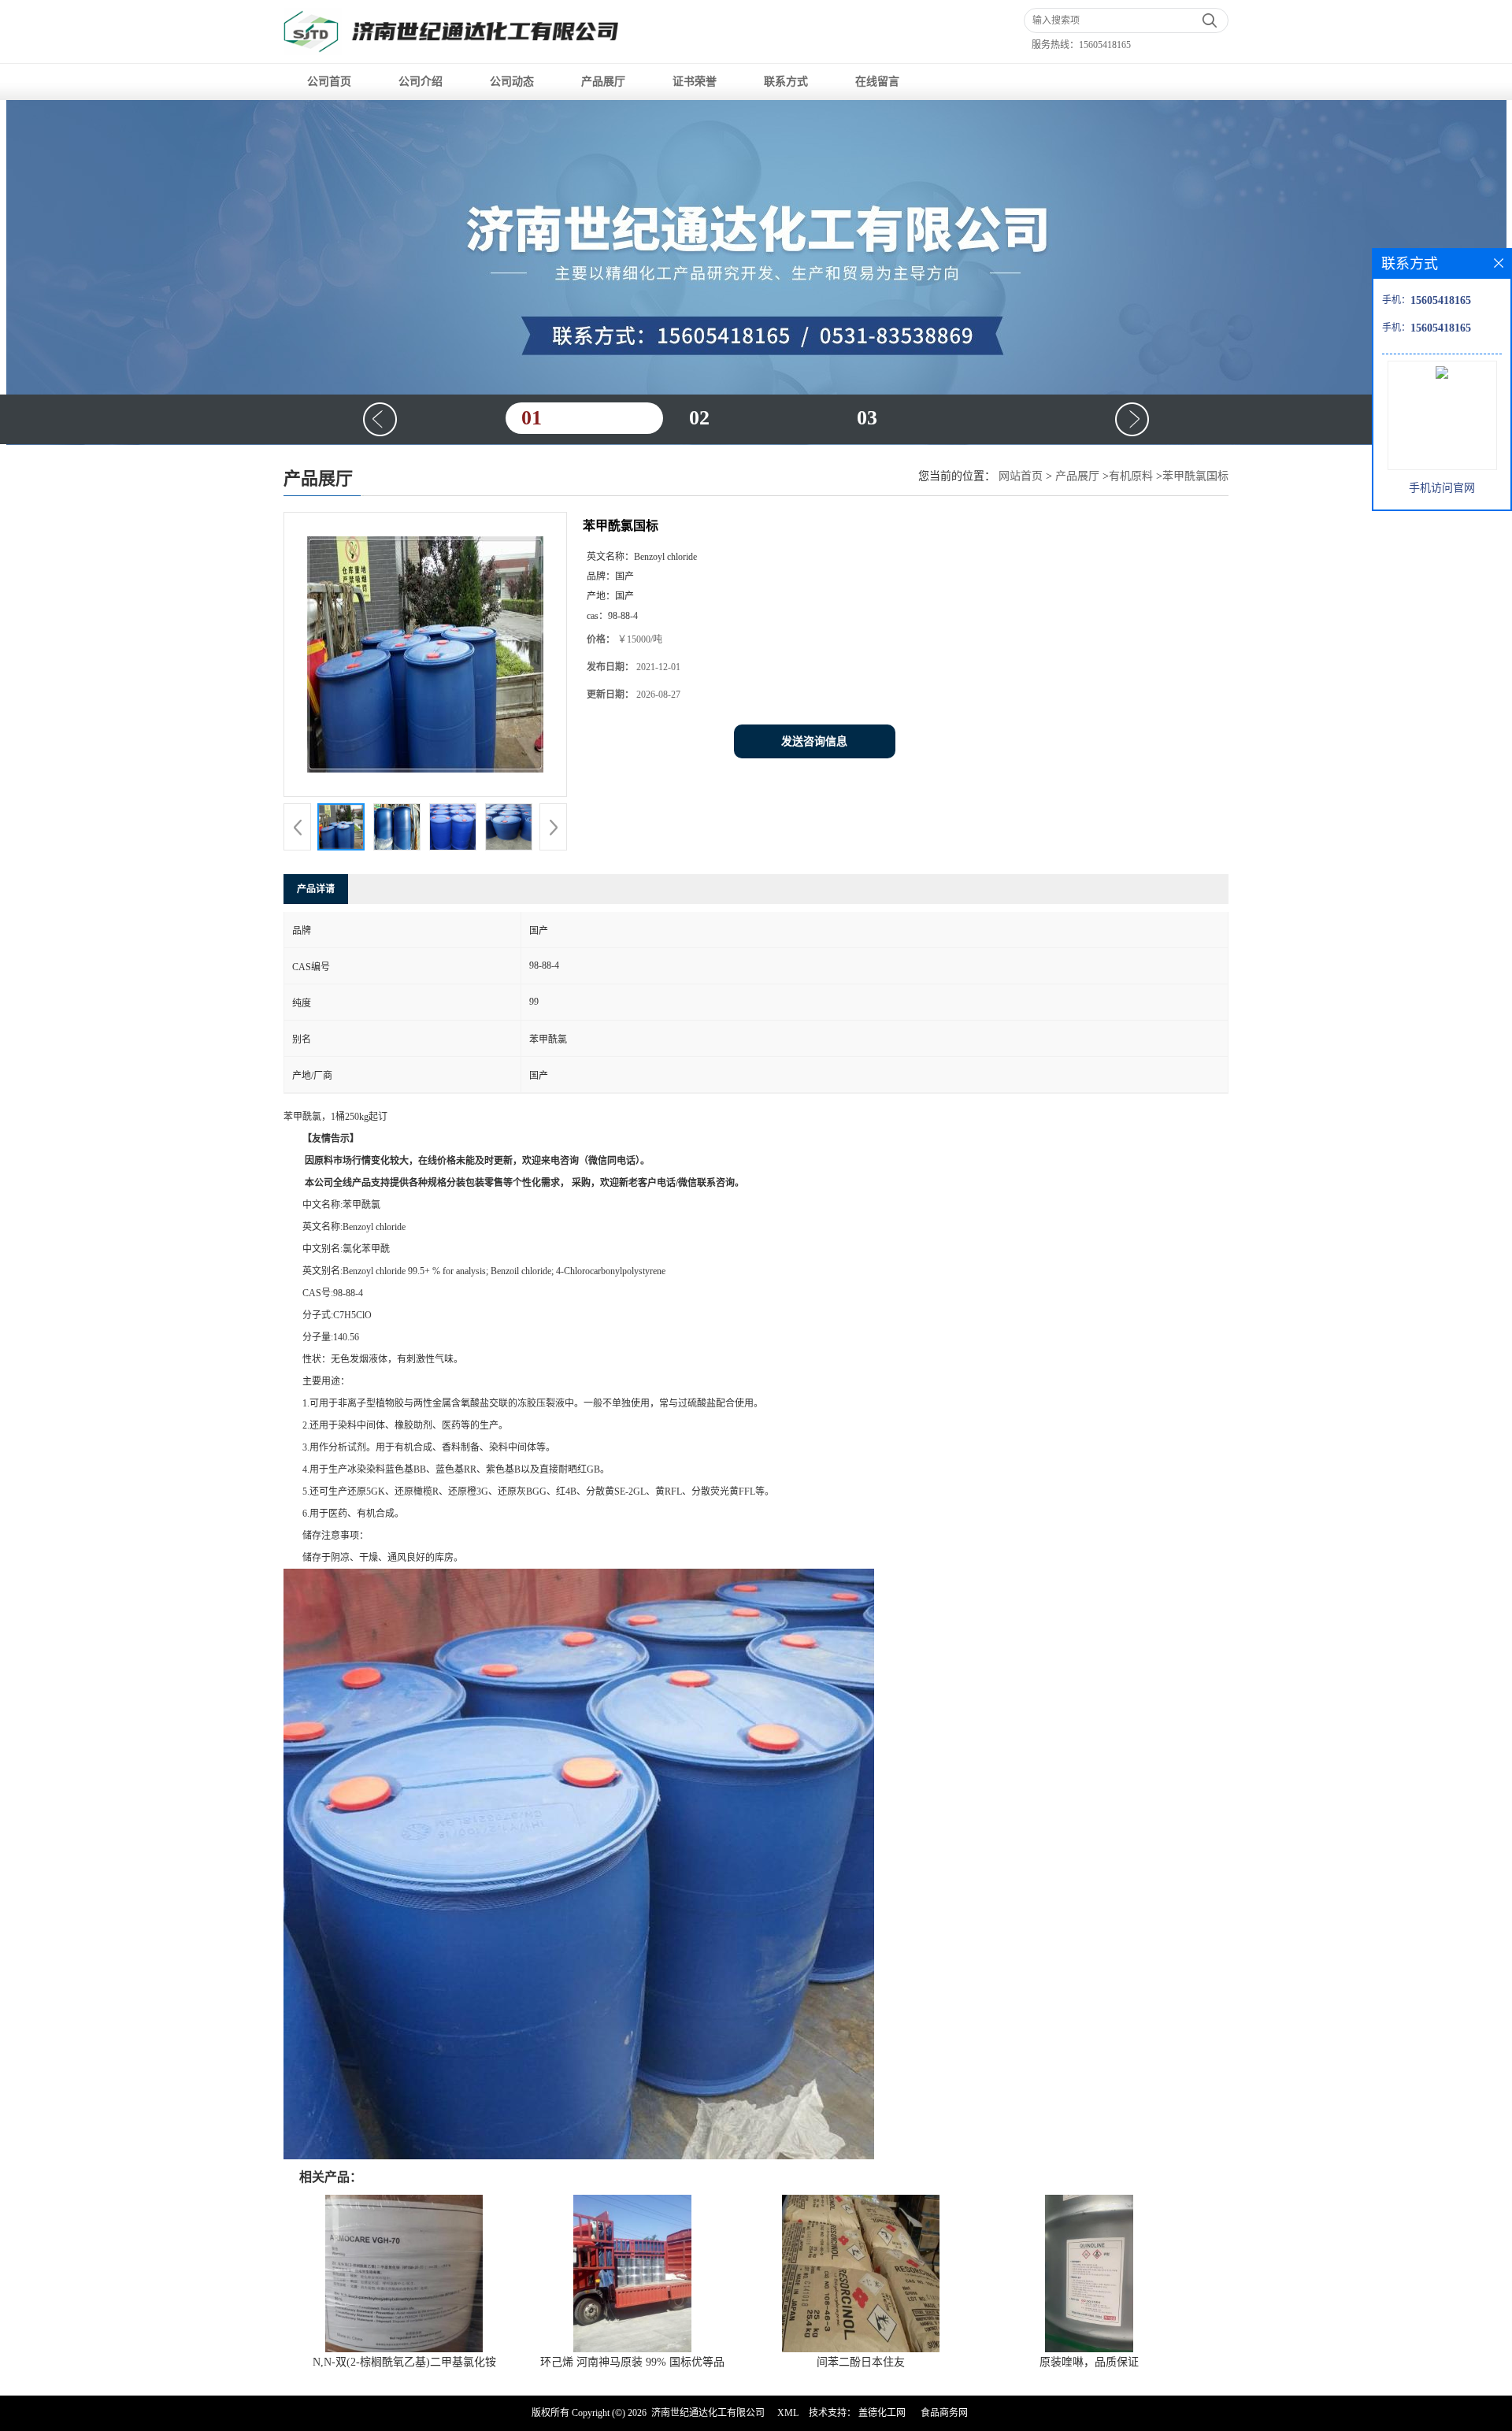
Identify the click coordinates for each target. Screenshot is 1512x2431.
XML (788, 2413)
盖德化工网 (882, 2413)
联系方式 (786, 82)
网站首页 (1021, 476)
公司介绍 (421, 82)
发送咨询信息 (814, 741)
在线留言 (877, 82)
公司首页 (329, 82)
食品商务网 (944, 2413)
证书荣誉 (695, 82)
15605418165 (1105, 45)
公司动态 (512, 82)
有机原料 (1131, 476)
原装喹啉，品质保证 (1089, 2362)
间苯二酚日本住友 (861, 2362)
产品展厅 (603, 82)
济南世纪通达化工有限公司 (708, 2413)
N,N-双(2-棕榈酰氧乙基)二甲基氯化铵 (404, 2362)
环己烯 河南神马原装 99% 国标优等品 (632, 2362)
